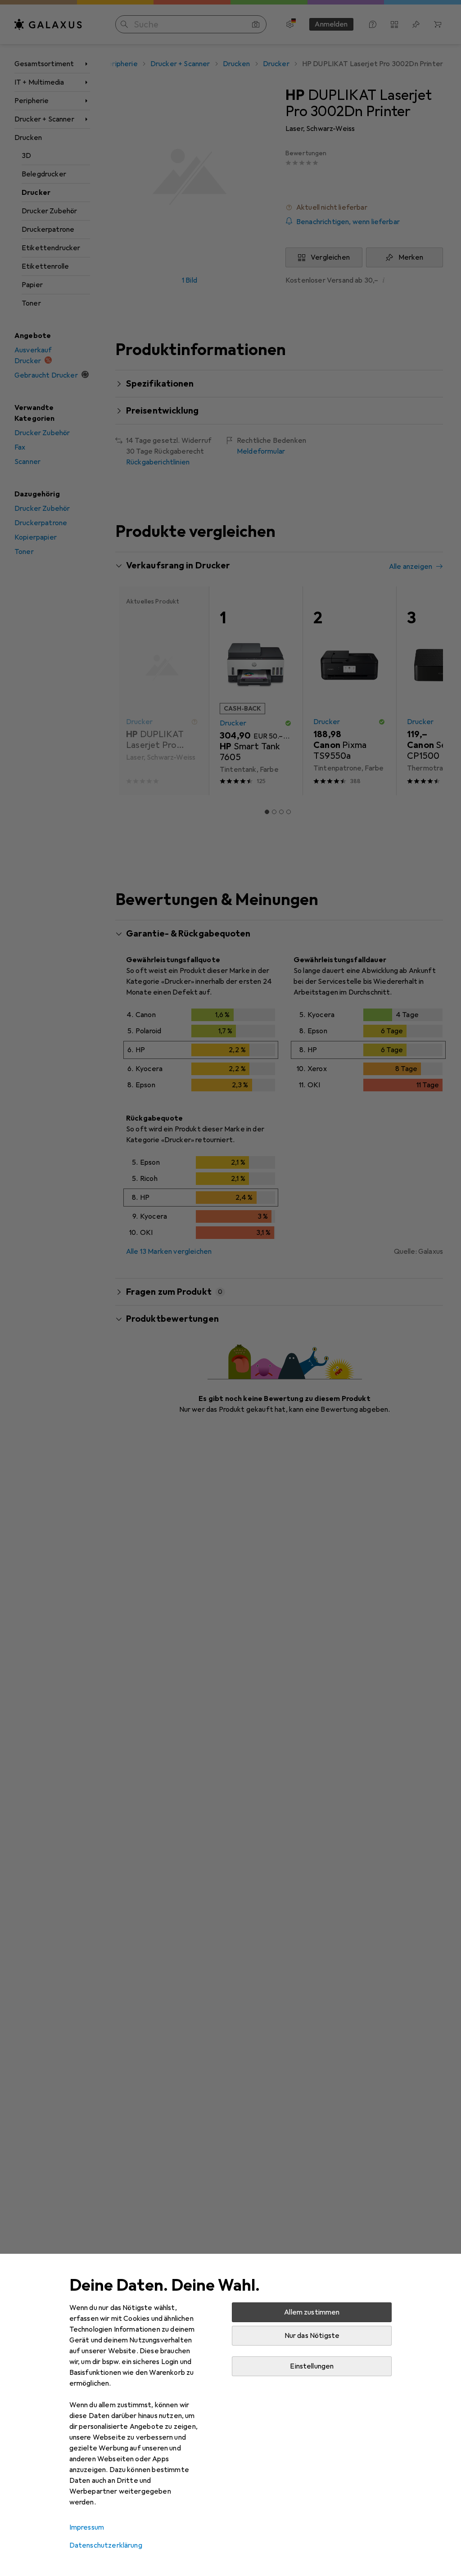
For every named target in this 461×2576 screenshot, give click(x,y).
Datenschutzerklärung (106, 2545)
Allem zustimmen (312, 2312)
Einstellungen (312, 2366)
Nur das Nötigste (312, 2336)
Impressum (87, 2527)
